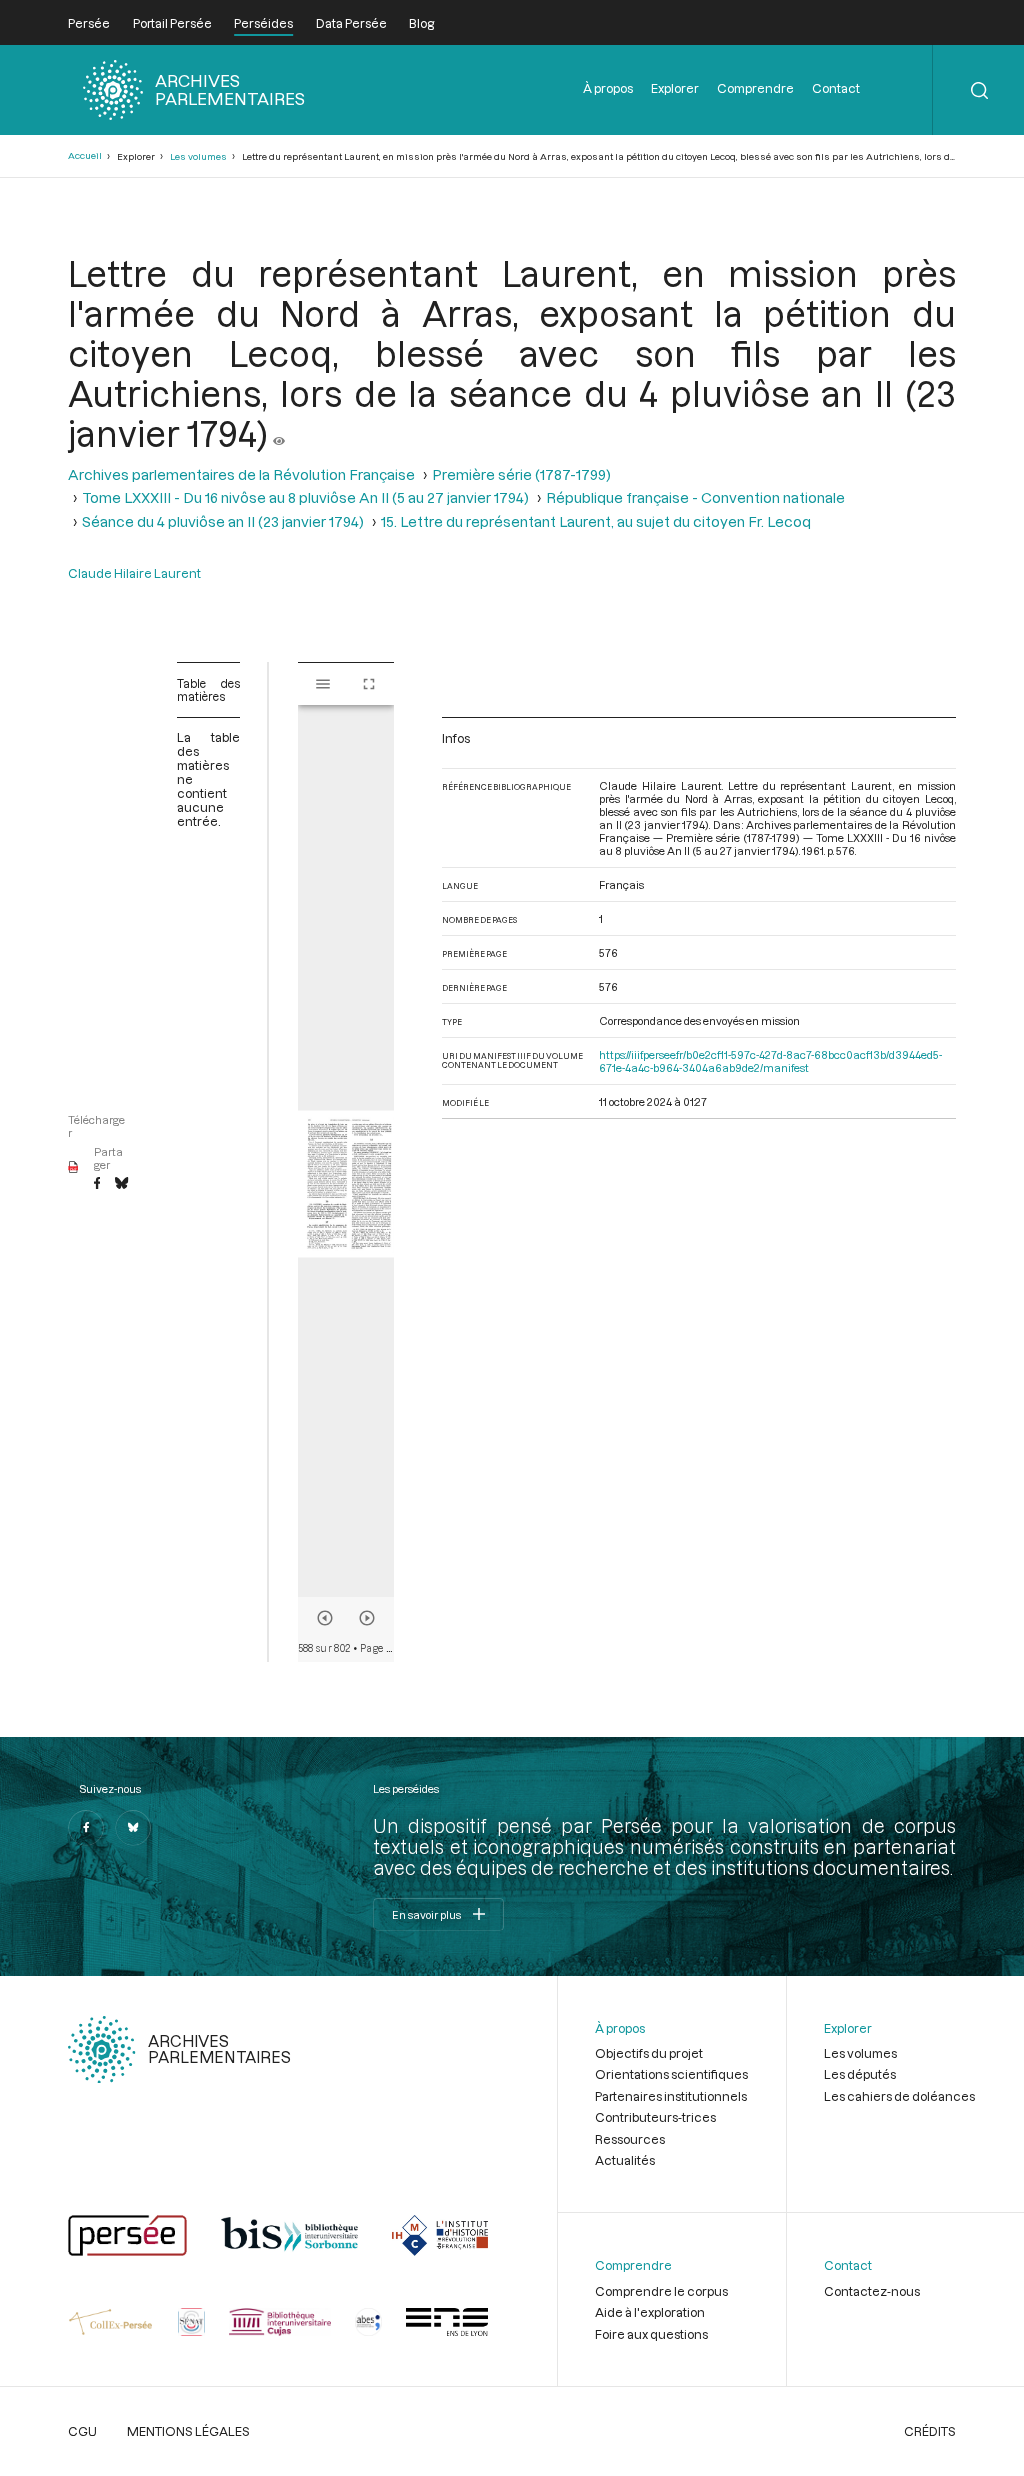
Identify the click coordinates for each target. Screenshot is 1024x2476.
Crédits (930, 2431)
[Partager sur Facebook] (97, 1184)
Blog (421, 23)
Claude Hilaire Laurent (134, 573)
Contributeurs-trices (655, 2117)
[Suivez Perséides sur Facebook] (86, 1828)
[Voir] (279, 433)
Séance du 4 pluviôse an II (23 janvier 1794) (223, 521)
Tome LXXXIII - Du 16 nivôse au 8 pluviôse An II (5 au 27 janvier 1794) (305, 497)
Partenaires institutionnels (671, 2096)
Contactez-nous (872, 2291)
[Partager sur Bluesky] (121, 1184)
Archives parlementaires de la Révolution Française (241, 474)
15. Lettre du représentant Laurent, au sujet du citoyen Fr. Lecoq (596, 521)
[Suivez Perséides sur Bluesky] (133, 1828)
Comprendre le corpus (661, 2291)
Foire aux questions (651, 2334)
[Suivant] (367, 1618)
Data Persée (351, 23)
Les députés (860, 2074)
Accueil (85, 155)
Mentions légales (188, 2431)
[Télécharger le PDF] (73, 1168)
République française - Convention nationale (695, 497)
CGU (82, 2431)
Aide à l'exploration (650, 2312)
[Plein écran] (369, 684)
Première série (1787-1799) (521, 474)
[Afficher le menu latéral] (323, 684)
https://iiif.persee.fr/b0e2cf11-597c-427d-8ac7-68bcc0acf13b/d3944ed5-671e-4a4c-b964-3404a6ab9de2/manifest (770, 1061)
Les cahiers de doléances (899, 2096)
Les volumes (198, 156)
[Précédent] (325, 1618)
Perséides (263, 23)
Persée (89, 23)
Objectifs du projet (649, 2053)
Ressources (630, 2139)
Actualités (625, 2160)
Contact (836, 88)
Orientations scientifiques (671, 2074)
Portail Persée (172, 23)
